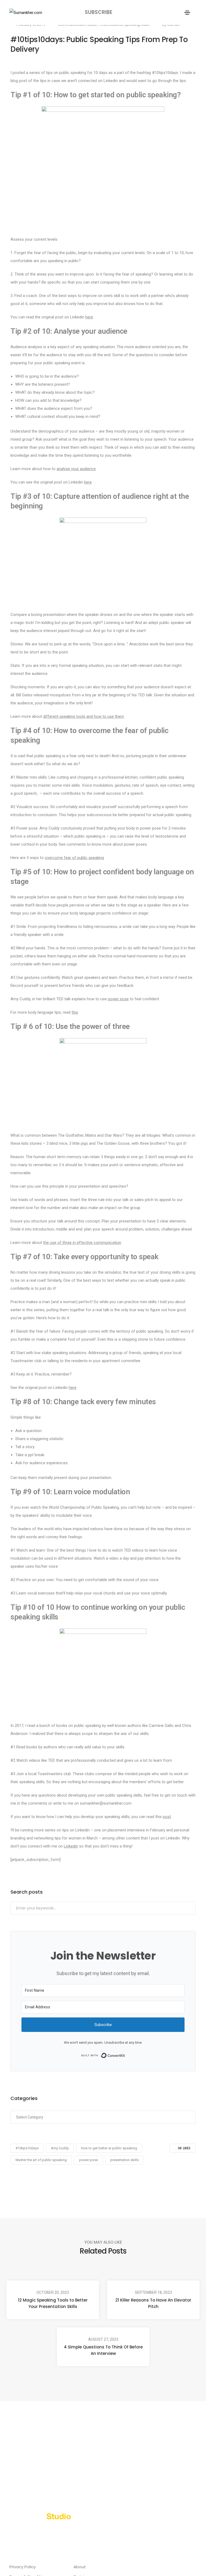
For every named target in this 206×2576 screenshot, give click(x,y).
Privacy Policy (23, 2567)
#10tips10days (27, 2148)
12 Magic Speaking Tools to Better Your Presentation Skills (53, 2303)
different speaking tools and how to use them (84, 716)
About (80, 2567)
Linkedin (71, 1846)
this (75, 1012)
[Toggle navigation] (187, 13)
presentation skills (124, 2160)
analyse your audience (76, 469)
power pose (118, 999)
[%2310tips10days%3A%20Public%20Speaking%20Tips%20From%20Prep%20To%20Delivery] (75, 2183)
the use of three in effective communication (82, 1243)
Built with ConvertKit (125, 2055)
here (89, 317)
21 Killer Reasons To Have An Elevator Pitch (153, 2303)
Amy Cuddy (60, 2148)
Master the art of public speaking (41, 2160)
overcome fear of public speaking (74, 858)
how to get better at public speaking (109, 2148)
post (167, 1817)
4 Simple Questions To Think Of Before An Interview (103, 2350)
